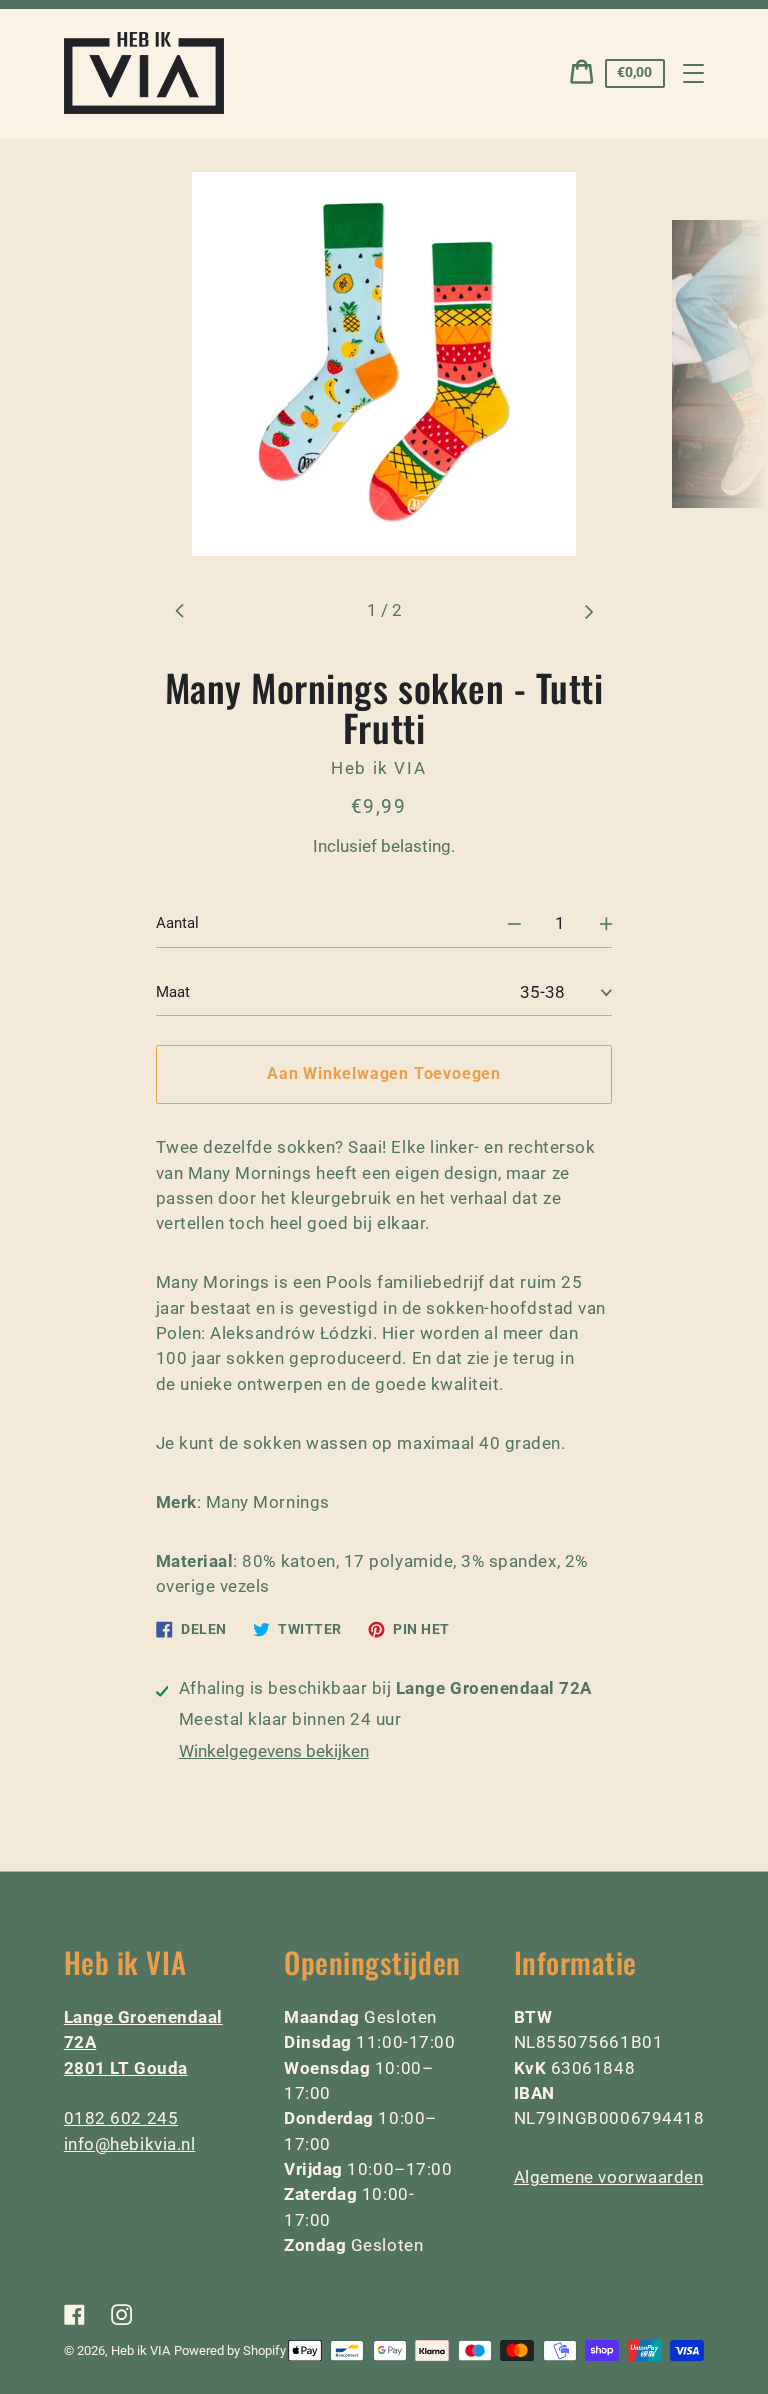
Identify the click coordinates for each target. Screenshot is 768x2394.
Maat (173, 992)
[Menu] (693, 73)
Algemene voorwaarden (609, 2177)
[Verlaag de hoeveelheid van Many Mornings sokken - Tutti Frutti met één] (514, 924)
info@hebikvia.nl (130, 2144)
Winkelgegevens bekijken (274, 1751)
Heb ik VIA (140, 2350)
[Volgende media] (589, 611)
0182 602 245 (121, 2118)
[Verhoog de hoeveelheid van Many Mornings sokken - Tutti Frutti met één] (606, 924)
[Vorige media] (179, 611)
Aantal (177, 923)
